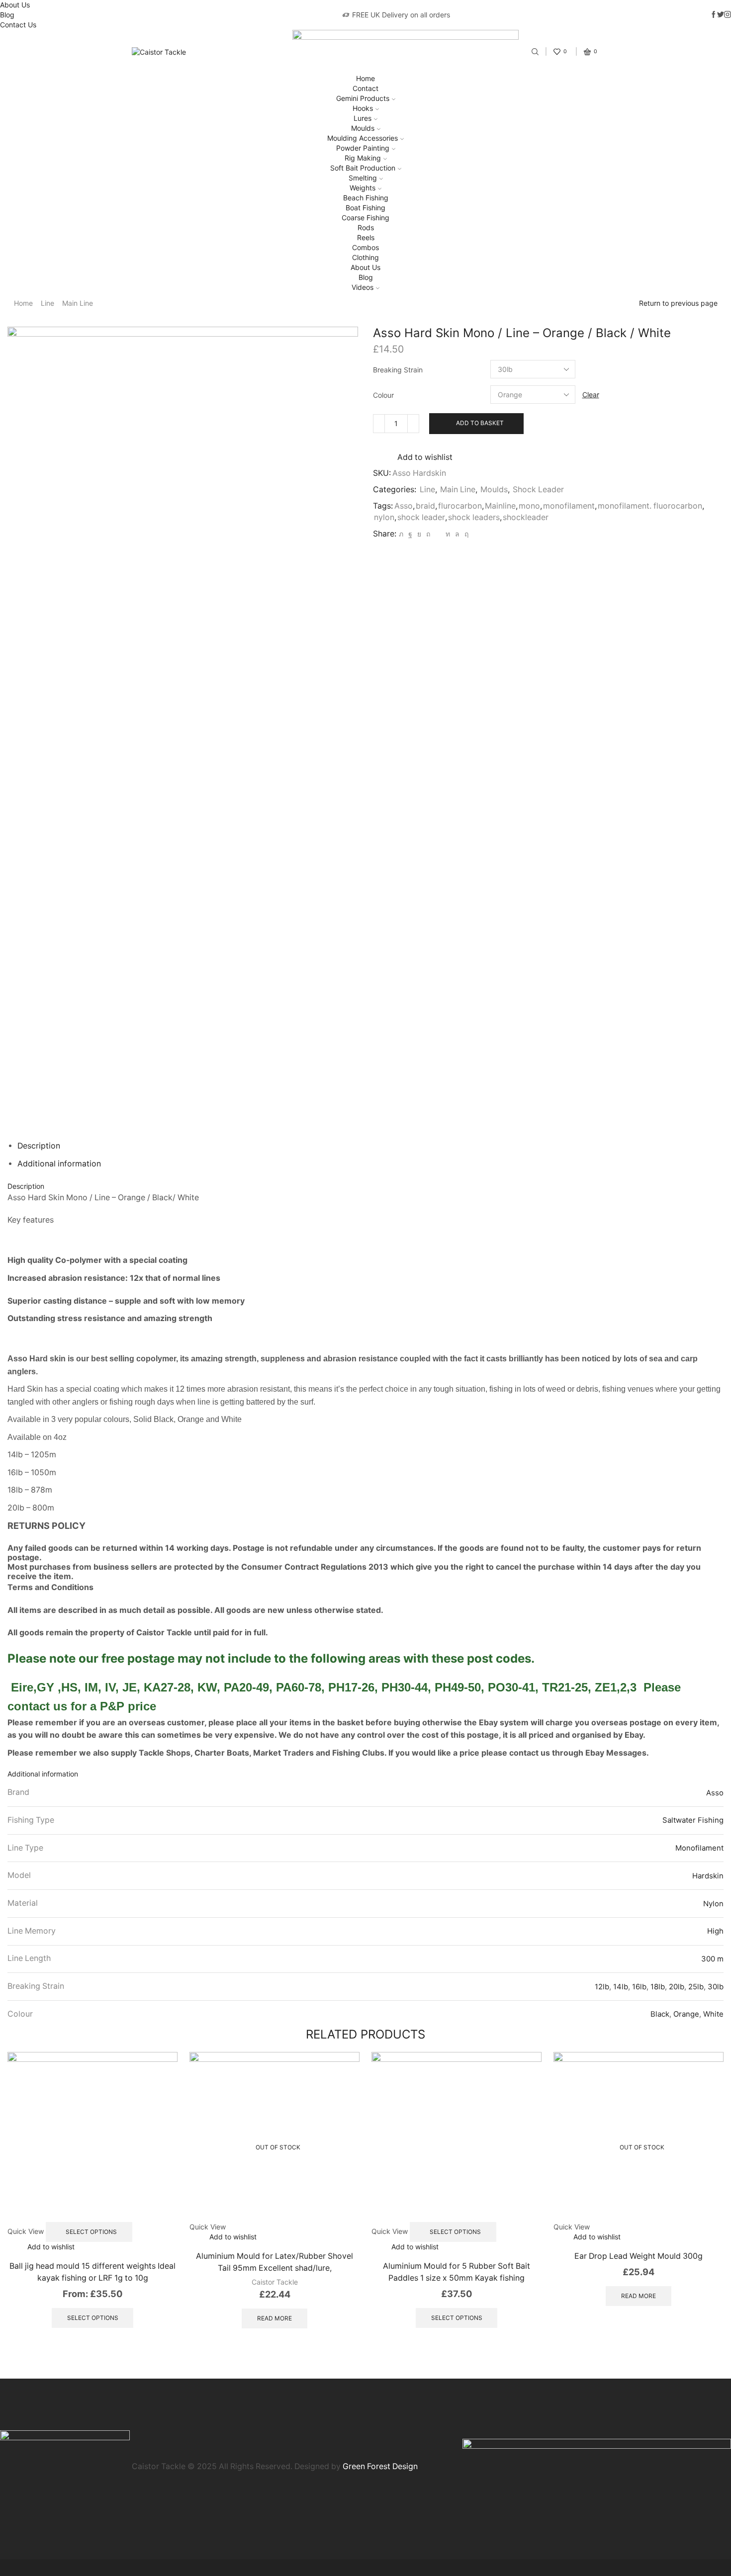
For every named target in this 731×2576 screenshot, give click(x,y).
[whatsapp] (457, 534)
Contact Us (18, 25)
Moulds (363, 128)
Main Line (78, 303)
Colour (383, 395)
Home (365, 78)
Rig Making (363, 158)
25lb (696, 1987)
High (715, 1931)
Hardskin (708, 1876)
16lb (639, 1987)
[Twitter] (401, 534)
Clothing (365, 257)
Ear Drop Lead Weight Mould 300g (639, 2256)
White (713, 2014)
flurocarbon (460, 506)
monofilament (569, 506)
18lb (658, 1987)
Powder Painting (363, 148)
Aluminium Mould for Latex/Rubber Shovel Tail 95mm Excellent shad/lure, (274, 2262)
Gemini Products (363, 98)
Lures (363, 118)
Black (660, 2014)
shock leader (421, 517)
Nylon (713, 1904)
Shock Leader (538, 489)
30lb (716, 1987)
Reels (366, 237)
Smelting (363, 178)
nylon (384, 517)
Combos (365, 247)
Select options (91, 2232)
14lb (621, 1987)
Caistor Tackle (275, 2282)
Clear (591, 395)
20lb (677, 1987)
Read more (274, 2318)
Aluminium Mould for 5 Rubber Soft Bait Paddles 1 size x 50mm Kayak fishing (457, 2272)
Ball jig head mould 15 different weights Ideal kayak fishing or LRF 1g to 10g (92, 2272)
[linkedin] (448, 534)
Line (47, 303)
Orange (686, 2014)
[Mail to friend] (438, 534)
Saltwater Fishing (693, 1820)
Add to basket (480, 423)
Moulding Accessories (363, 138)
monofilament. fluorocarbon (650, 506)
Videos (363, 287)
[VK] (419, 534)
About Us (15, 5)
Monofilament (699, 1848)
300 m (712, 1959)
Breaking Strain (398, 370)
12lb (602, 1987)
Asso (404, 506)
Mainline (500, 506)
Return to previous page (678, 303)
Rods (366, 227)
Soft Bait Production (363, 168)
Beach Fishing (366, 198)
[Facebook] (410, 534)
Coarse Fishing (365, 218)
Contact (365, 88)
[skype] (465, 534)
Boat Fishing (365, 208)
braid (425, 506)
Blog (7, 15)
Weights (363, 188)
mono (529, 506)
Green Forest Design (380, 2466)
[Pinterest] (428, 534)
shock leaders (474, 517)
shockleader (526, 517)
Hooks (363, 108)
